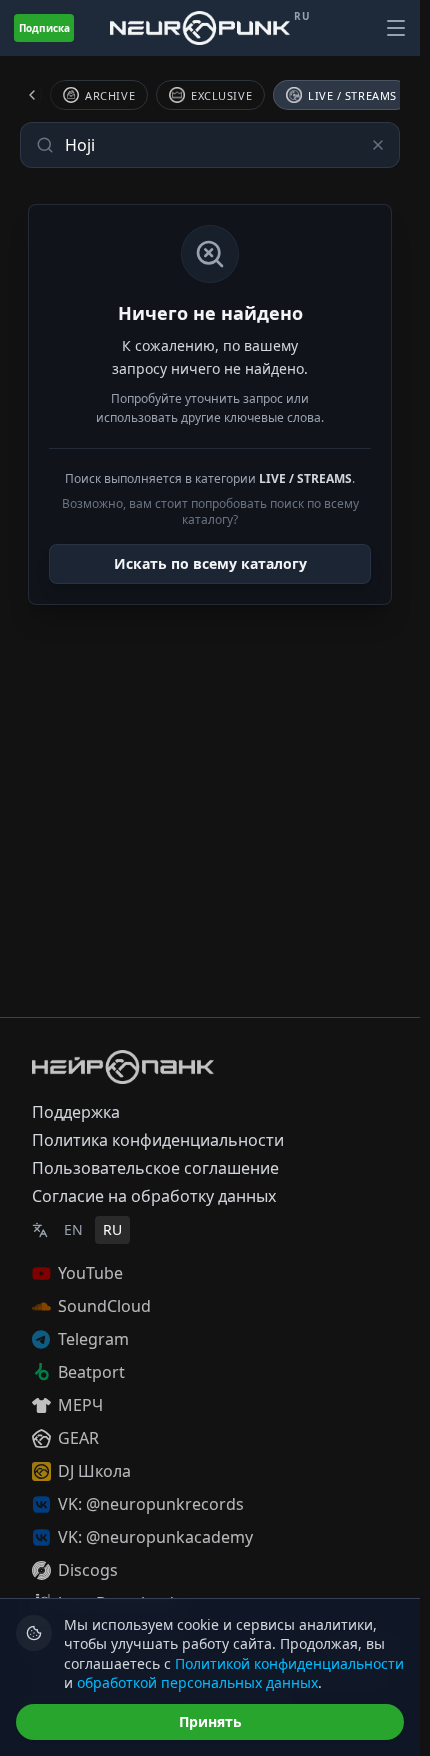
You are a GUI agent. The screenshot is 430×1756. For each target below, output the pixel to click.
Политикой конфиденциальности (289, 1663)
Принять (210, 1721)
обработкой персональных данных (197, 1682)
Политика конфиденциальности (158, 1140)
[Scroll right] (376, 95)
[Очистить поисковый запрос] (378, 145)
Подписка (44, 28)
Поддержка (76, 1112)
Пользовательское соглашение (155, 1168)
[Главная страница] (200, 27)
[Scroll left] (44, 95)
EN (73, 1229)
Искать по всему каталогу (210, 563)
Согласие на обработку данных (154, 1196)
